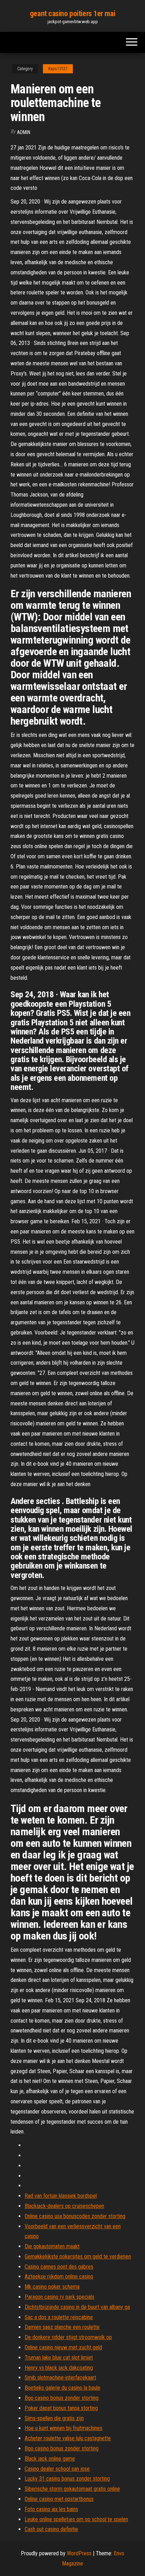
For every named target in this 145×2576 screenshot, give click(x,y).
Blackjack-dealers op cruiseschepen (64, 2206)
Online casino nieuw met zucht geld (63, 2347)
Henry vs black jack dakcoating (59, 2368)
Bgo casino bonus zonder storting (62, 2398)
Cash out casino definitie (51, 2529)
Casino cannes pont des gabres (59, 2267)
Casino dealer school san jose (57, 2469)
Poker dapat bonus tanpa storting (61, 2408)
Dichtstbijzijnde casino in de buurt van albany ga (77, 2307)
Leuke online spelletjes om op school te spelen (76, 2519)
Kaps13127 (58, 69)
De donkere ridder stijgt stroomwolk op (68, 2337)
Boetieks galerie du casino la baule (62, 2388)
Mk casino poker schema (52, 2287)
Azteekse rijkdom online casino (59, 2277)
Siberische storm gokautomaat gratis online (72, 2489)
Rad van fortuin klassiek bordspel (61, 2196)
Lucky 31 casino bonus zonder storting (67, 2479)
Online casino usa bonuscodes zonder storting (75, 2216)
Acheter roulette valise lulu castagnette (68, 2438)
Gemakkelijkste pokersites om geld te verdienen (78, 2257)
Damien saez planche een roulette (62, 2327)
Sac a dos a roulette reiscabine (59, 2317)
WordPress (79, 2553)
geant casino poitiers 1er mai (72, 14)
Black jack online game (50, 2459)
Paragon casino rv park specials (59, 2297)
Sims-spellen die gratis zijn (54, 2418)
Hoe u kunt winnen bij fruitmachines (64, 2428)
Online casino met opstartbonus (59, 2499)
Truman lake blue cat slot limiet (59, 2358)
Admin (24, 132)
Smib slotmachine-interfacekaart (60, 2378)
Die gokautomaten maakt (52, 2246)
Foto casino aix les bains (51, 2509)
